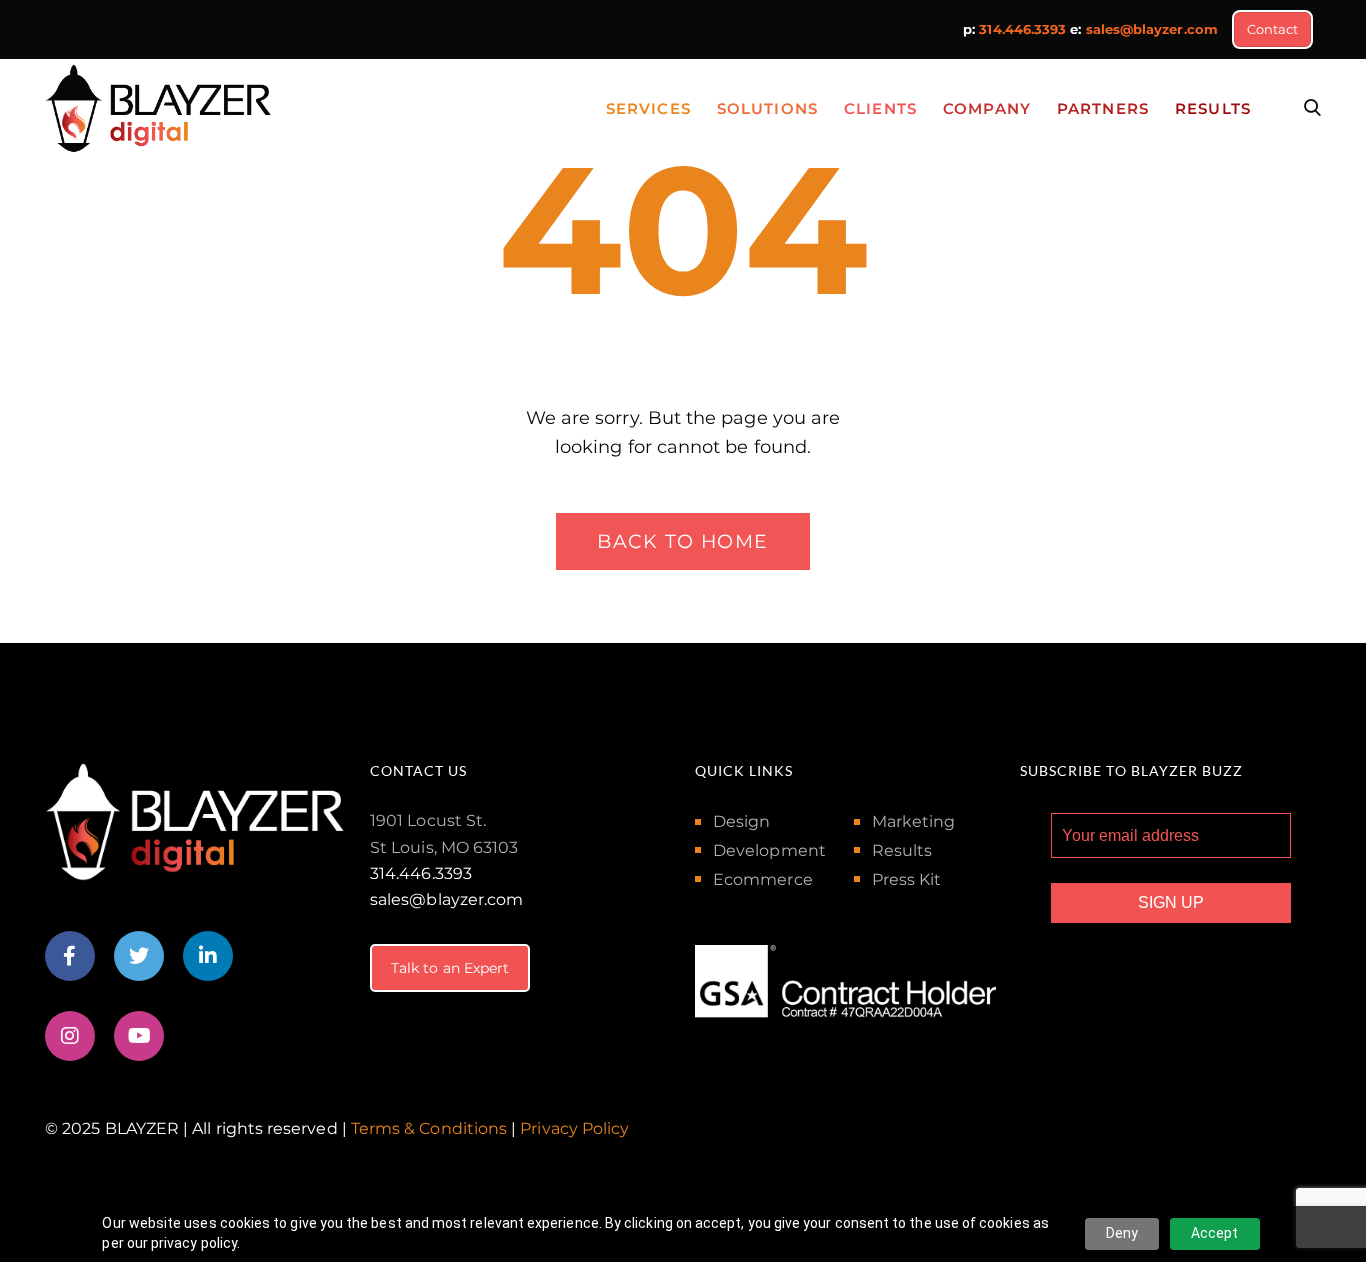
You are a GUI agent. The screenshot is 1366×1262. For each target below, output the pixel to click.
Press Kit (907, 879)
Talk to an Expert (450, 968)
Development (769, 850)
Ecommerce (763, 879)
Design (741, 821)
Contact (1273, 29)
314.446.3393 (1022, 29)
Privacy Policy (574, 1128)
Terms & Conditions (429, 1128)
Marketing (914, 821)
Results (902, 850)
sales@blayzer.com (1152, 29)
